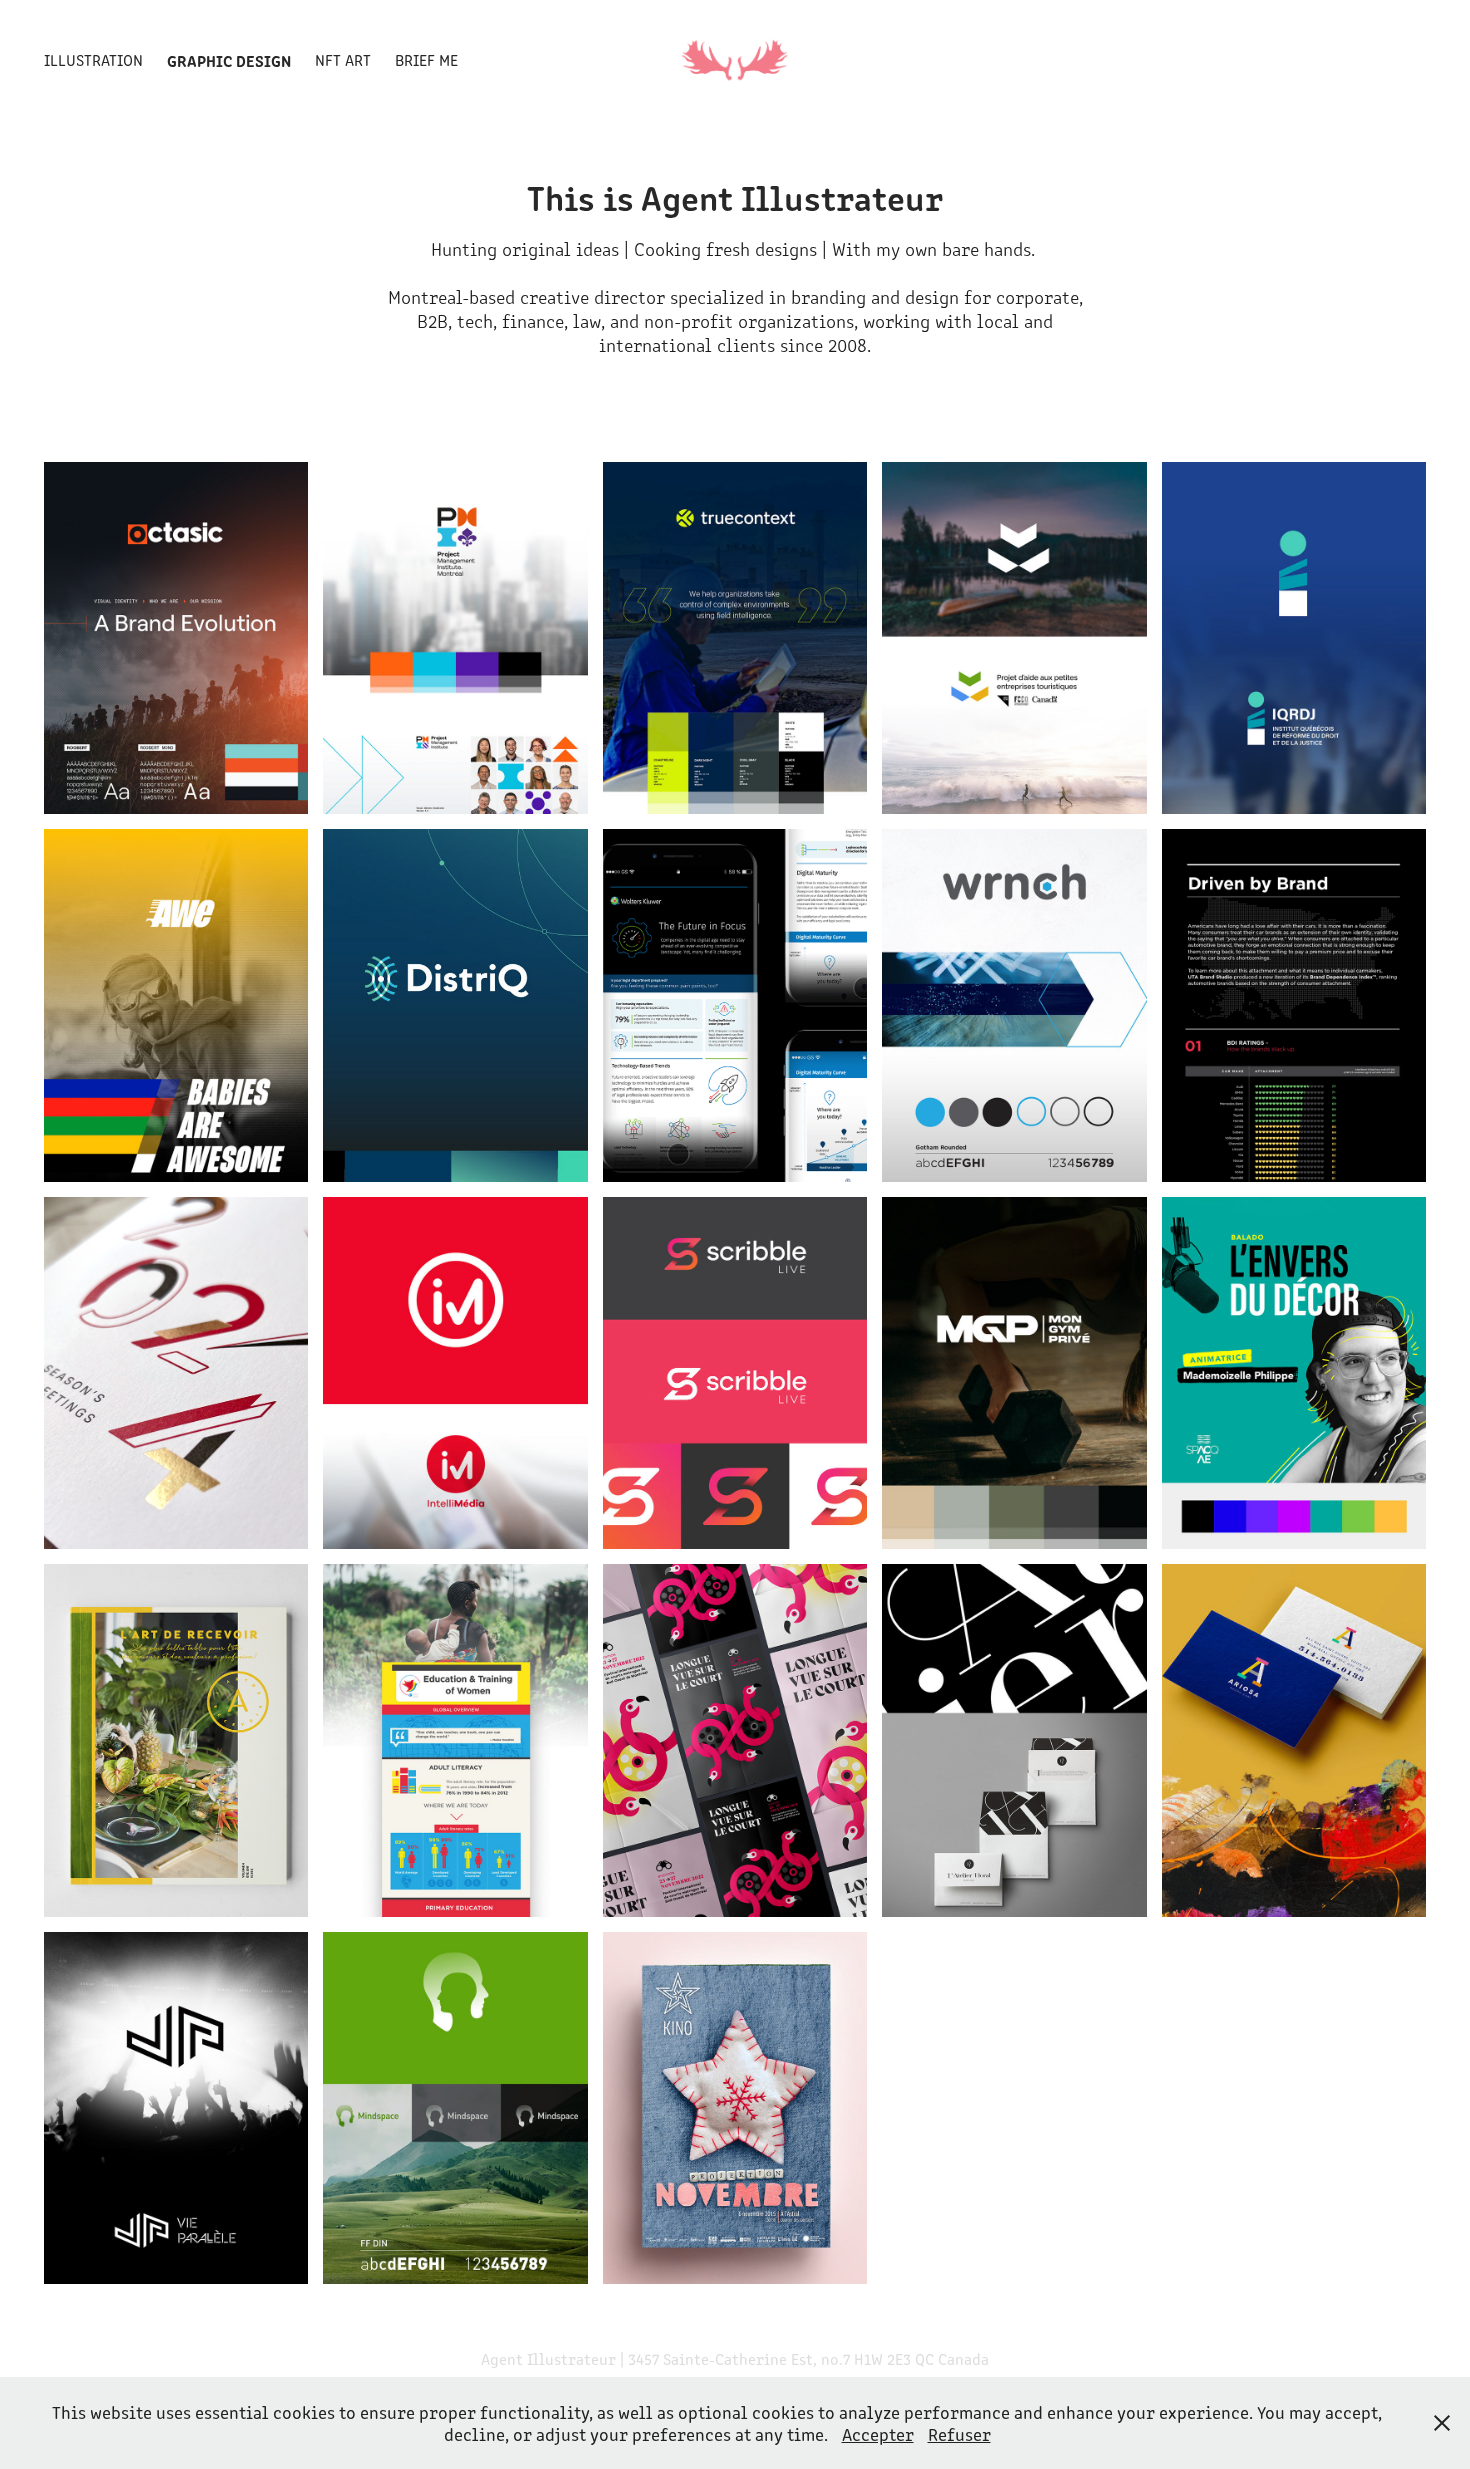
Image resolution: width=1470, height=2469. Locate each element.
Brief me (426, 59)
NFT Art (343, 59)
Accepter (878, 2434)
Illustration (93, 59)
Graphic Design (229, 60)
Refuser (959, 2434)
